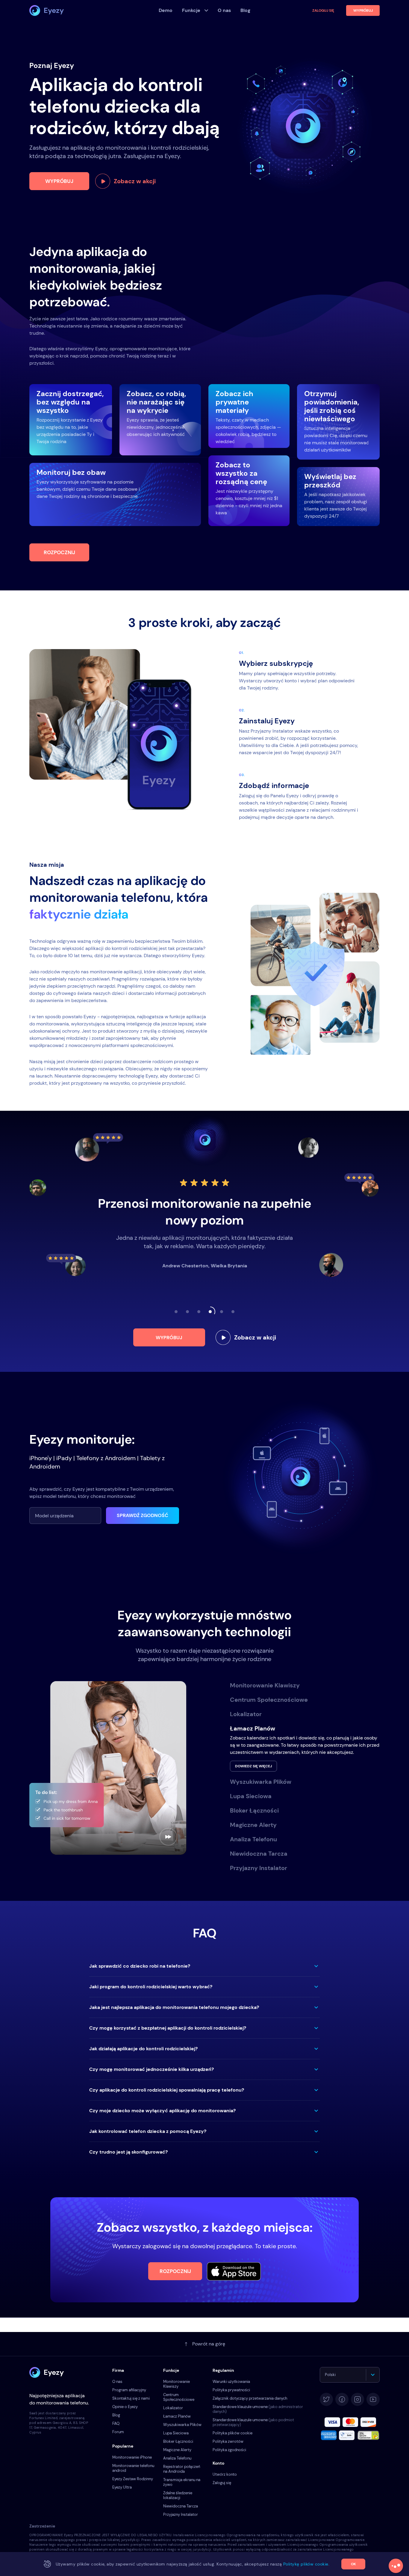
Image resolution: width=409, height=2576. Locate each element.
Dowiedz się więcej (253, 1766)
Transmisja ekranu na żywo (182, 2482)
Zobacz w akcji (135, 181)
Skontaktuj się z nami (131, 2398)
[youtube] (373, 2399)
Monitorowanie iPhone (132, 2457)
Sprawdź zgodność (143, 1515)
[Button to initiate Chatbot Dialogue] (396, 2566)
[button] (205, 1966)
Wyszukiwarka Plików (182, 2425)
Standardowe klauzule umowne (258, 2409)
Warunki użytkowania (231, 2382)
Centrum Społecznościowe (179, 2397)
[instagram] (358, 2399)
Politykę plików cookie (306, 2564)
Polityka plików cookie (232, 2433)
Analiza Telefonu (177, 2458)
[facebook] (342, 2399)
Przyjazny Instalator (181, 2514)
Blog (116, 2415)
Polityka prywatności (231, 2390)
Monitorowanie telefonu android (133, 2468)
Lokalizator (173, 2408)
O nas (117, 2382)
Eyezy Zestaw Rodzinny (133, 2479)
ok (353, 2564)
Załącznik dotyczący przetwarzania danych (250, 2398)
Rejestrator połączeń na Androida (182, 2469)
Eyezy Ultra (122, 2487)
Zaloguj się (323, 10)
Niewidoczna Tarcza (181, 2506)
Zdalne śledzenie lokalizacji (178, 2495)
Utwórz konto (225, 2474)
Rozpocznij (59, 552)
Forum (118, 2432)
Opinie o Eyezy (125, 2407)
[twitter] (326, 2399)
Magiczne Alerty (177, 2450)
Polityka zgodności (229, 2450)
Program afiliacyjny (129, 2390)
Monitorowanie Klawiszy (177, 2384)
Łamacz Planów (177, 2416)
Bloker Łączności (178, 2441)
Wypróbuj (59, 181)
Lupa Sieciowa (176, 2433)
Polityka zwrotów (228, 2441)
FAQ (116, 2423)
